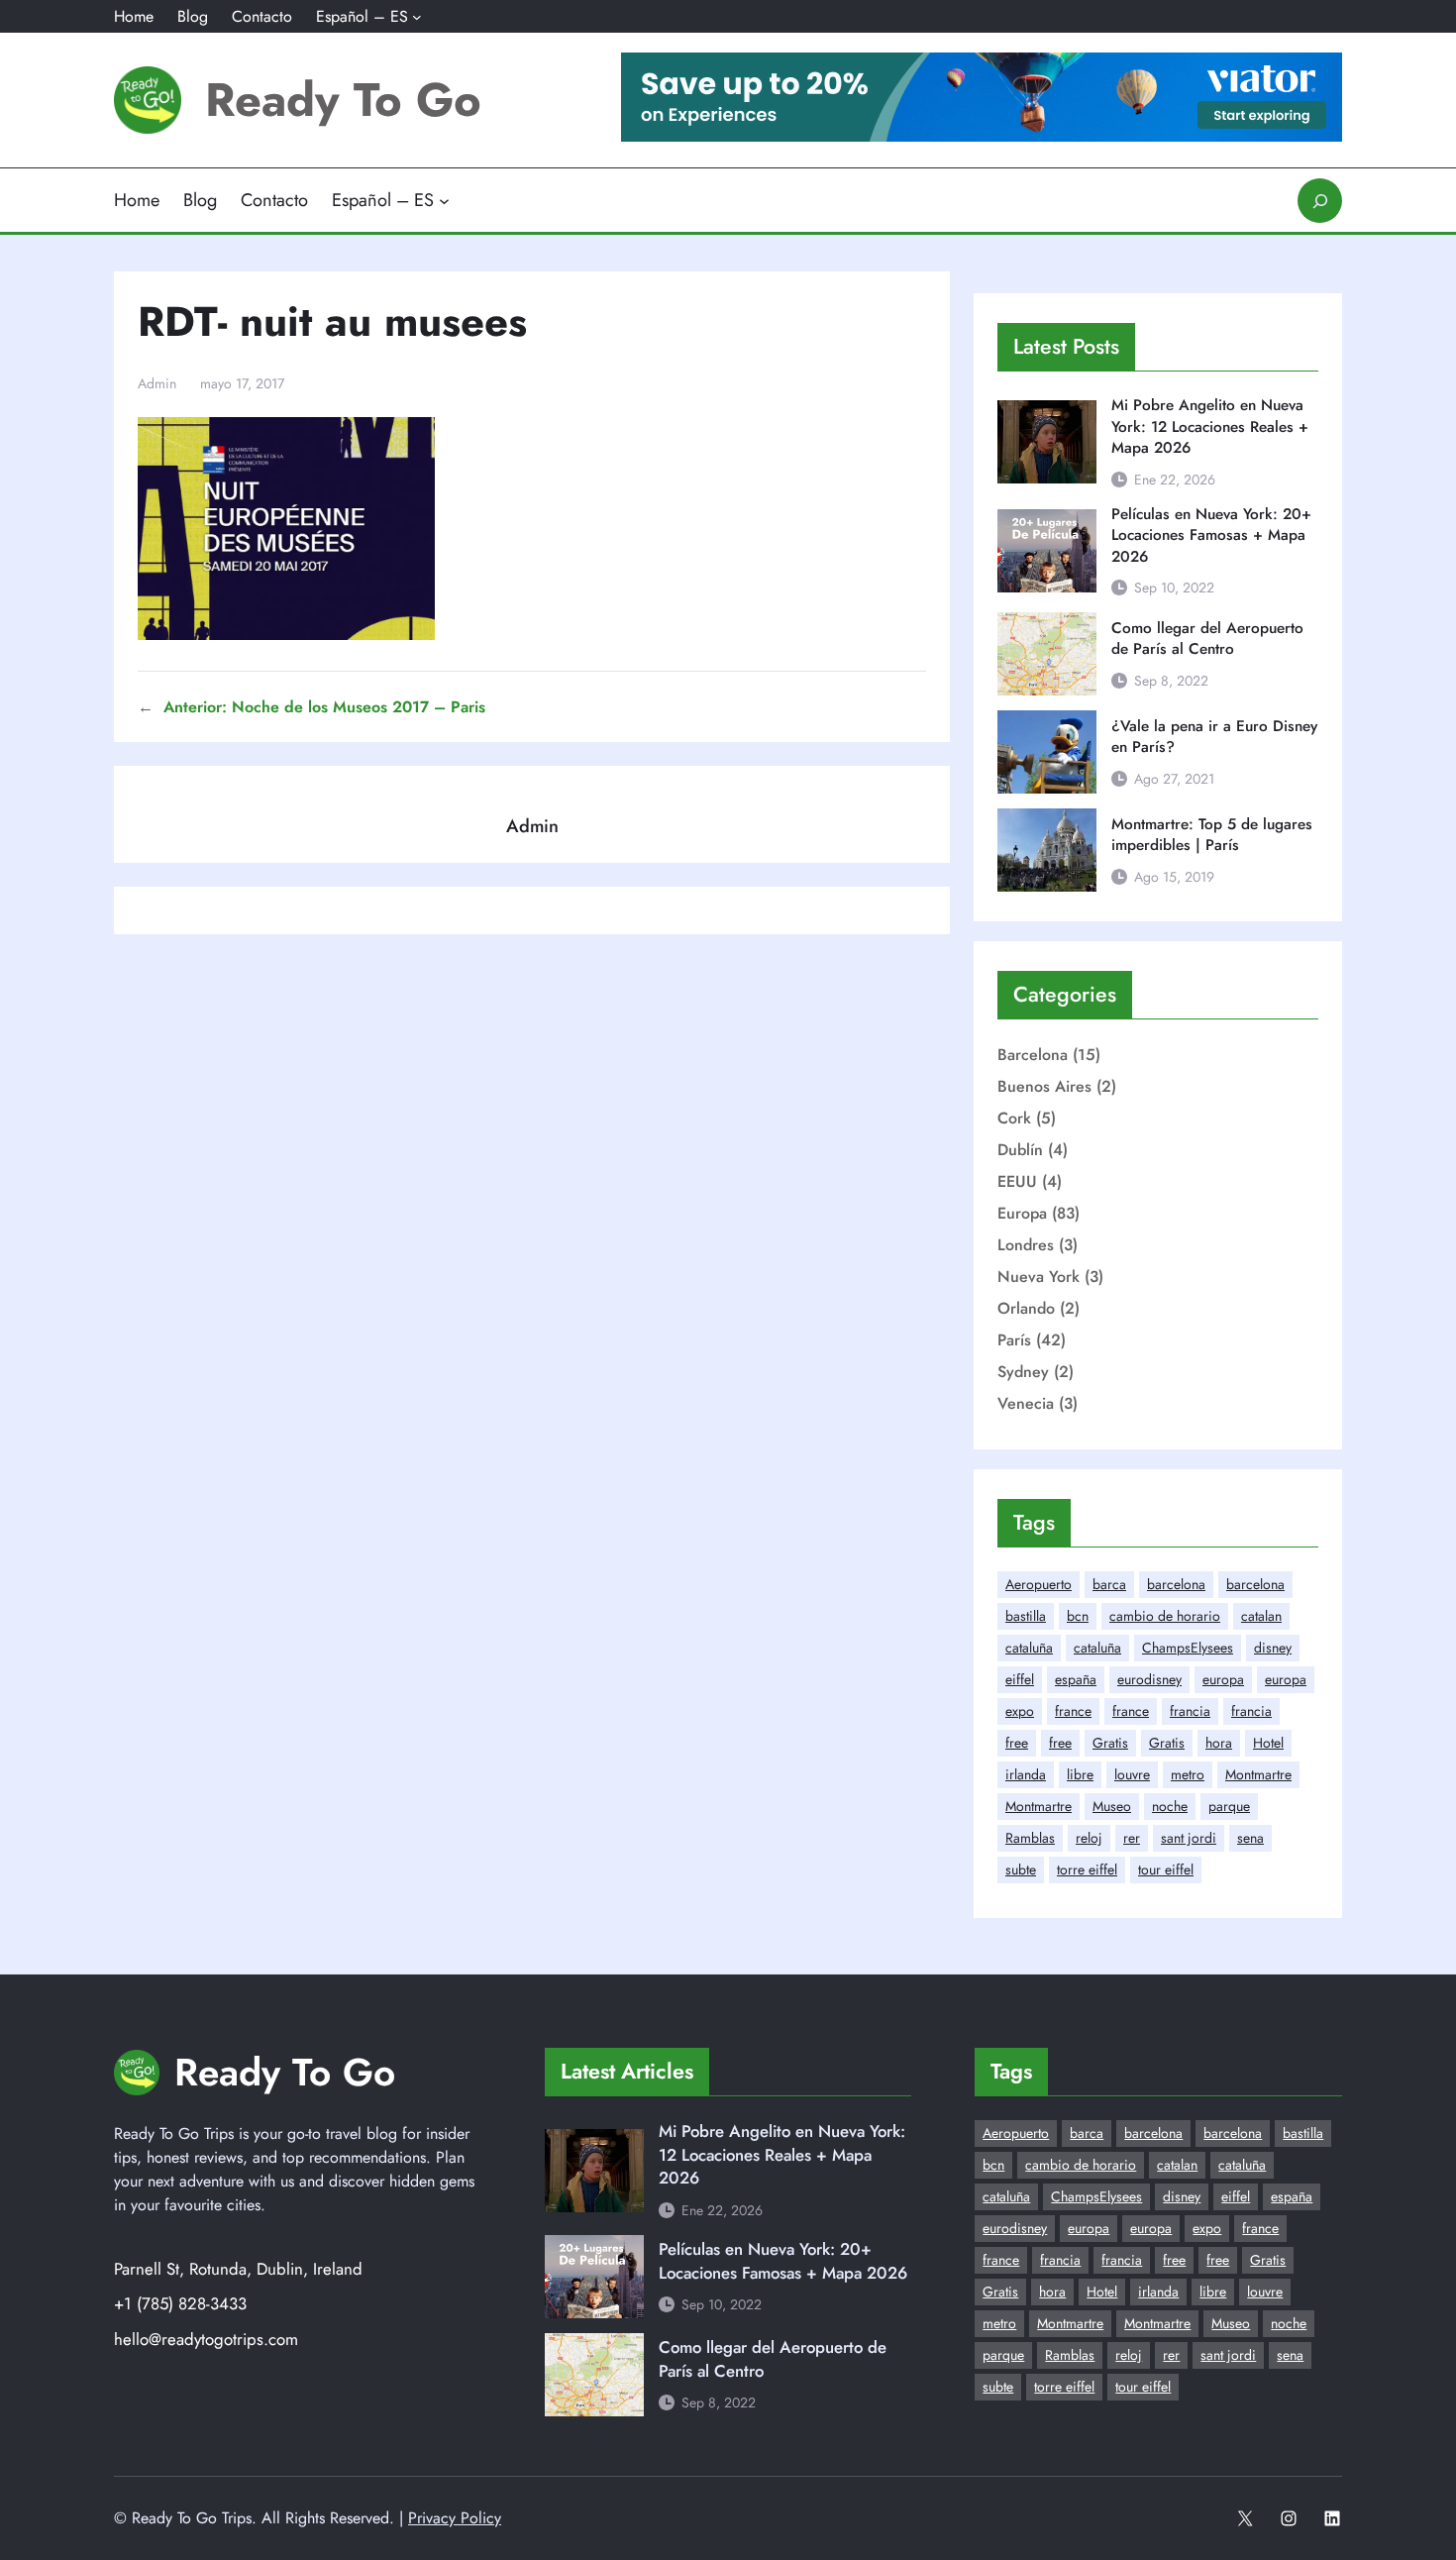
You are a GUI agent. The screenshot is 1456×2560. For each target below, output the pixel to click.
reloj (1089, 1838)
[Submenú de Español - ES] (417, 17)
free (1017, 1743)
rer (1132, 1838)
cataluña (1029, 1648)
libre (1080, 1774)
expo (1020, 1711)
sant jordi (1189, 1838)
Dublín (1020, 1150)
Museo (1112, 1806)
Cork (1014, 1118)
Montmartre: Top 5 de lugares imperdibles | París (1212, 836)
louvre (1132, 1774)
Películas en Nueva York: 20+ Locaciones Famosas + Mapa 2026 (1211, 536)
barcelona (1176, 1584)
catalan (1261, 1616)
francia (1190, 1711)
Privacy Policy (455, 2518)
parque (1229, 1806)
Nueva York (1039, 1277)
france (1073, 1711)
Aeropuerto (1039, 1584)
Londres (1026, 1245)
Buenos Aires (1044, 1086)
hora (1219, 1743)
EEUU (1017, 1181)
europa (1223, 1679)
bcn (1078, 1616)
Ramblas (1030, 1838)
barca (1109, 1584)
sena (1250, 1838)
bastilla (1026, 1616)
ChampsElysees (1188, 1648)
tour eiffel (1166, 1869)
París (1014, 1340)
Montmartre (1258, 1774)
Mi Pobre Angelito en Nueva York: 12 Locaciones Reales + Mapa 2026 (1210, 427)
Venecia (1026, 1403)
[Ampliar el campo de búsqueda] (1320, 201)
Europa (1022, 1213)
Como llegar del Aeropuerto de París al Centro (1207, 640)
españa (1076, 1679)
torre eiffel (1087, 1869)
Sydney (1023, 1372)
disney (1273, 1648)
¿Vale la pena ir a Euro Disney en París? (1214, 738)
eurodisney (1149, 1679)
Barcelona (1033, 1055)
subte (1021, 1869)
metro (1188, 1774)
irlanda (1026, 1774)
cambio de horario (1165, 1616)
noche (1170, 1806)
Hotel (1268, 1743)
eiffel (1020, 1679)
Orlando (1026, 1308)
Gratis (1110, 1743)
